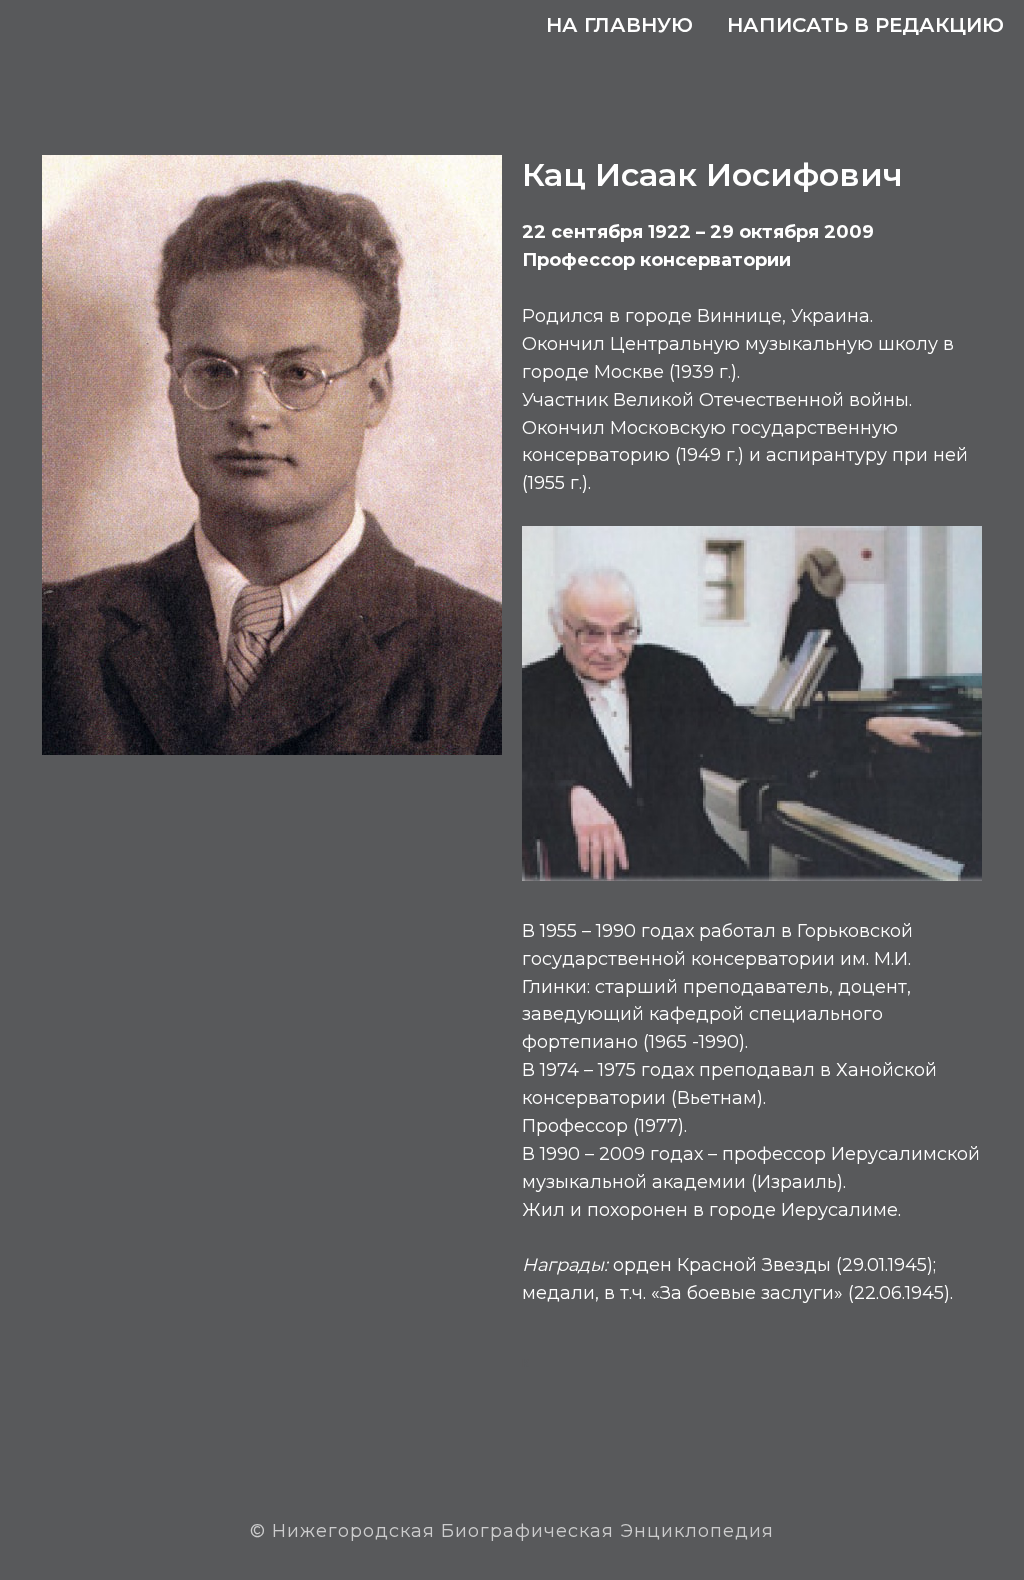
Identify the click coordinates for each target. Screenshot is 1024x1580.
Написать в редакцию (865, 25)
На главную (619, 25)
